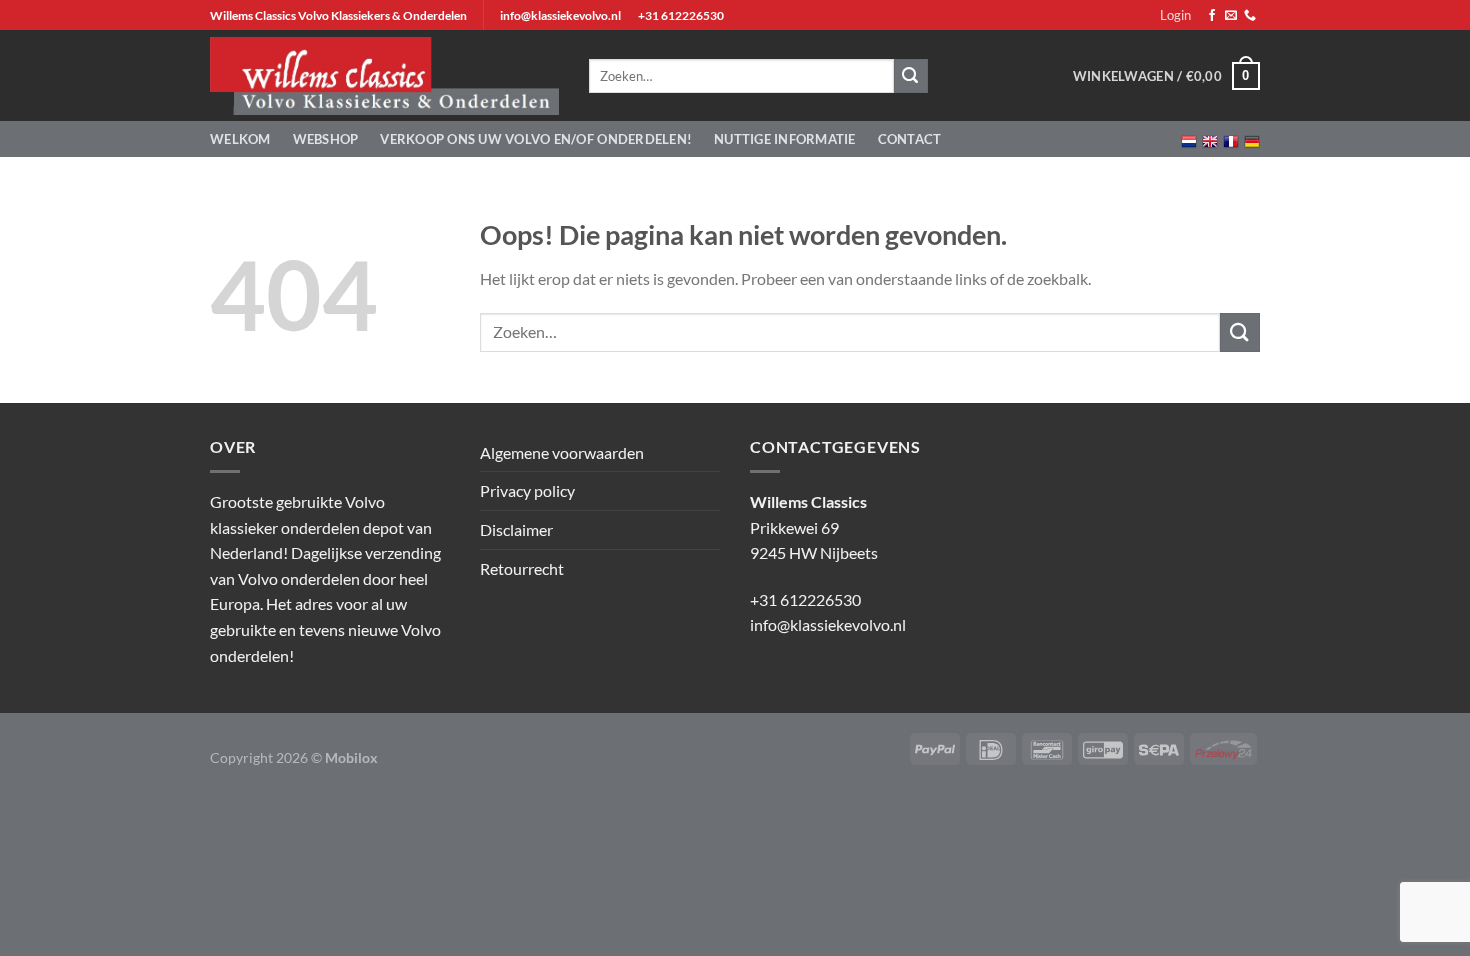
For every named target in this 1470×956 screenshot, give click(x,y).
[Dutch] (1189, 139)
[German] (1252, 139)
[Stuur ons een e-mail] (1231, 16)
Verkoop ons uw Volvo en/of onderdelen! (536, 139)
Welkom (240, 139)
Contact (910, 139)
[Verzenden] (1240, 332)
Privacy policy (527, 490)
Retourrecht (522, 568)
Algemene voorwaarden (562, 452)
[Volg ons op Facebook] (1212, 16)
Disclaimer (516, 529)
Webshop (326, 139)
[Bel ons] (1250, 16)
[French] (1231, 139)
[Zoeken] (911, 76)
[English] (1210, 139)
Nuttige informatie (785, 139)
